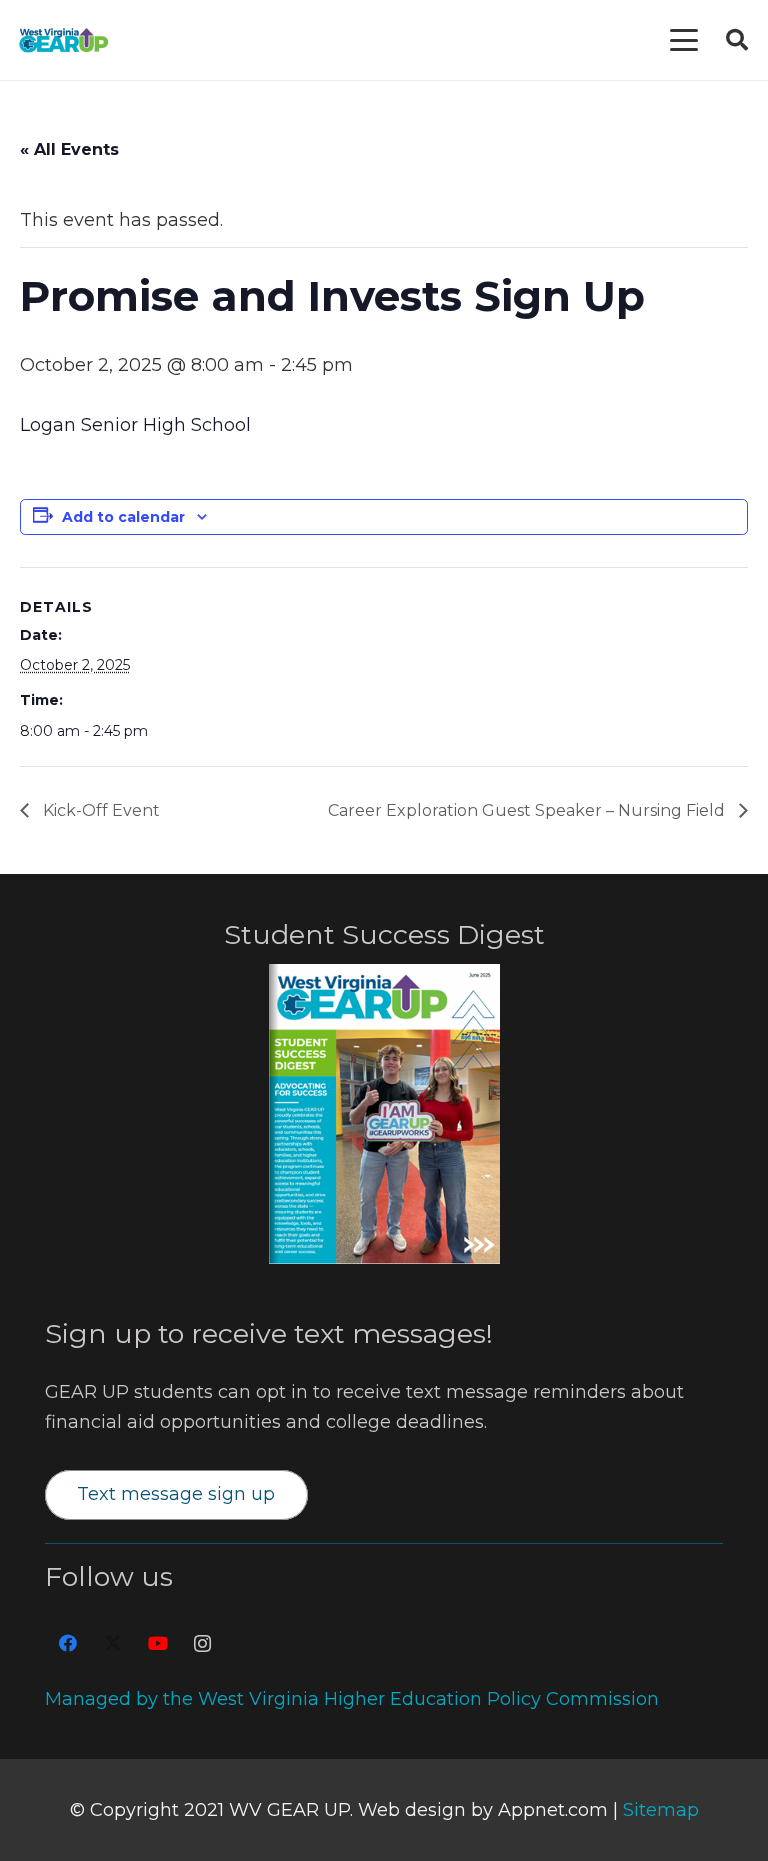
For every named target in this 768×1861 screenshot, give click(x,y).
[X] (112, 1643)
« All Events (69, 149)
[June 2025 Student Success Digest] (384, 1114)
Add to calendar (123, 517)
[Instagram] (202, 1643)
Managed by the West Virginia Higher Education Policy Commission (352, 1699)
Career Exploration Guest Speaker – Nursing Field (528, 810)
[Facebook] (67, 1643)
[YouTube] (157, 1643)
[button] (684, 40)
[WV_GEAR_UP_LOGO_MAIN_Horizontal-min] (63, 40)
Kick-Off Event (99, 810)
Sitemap (661, 1810)
